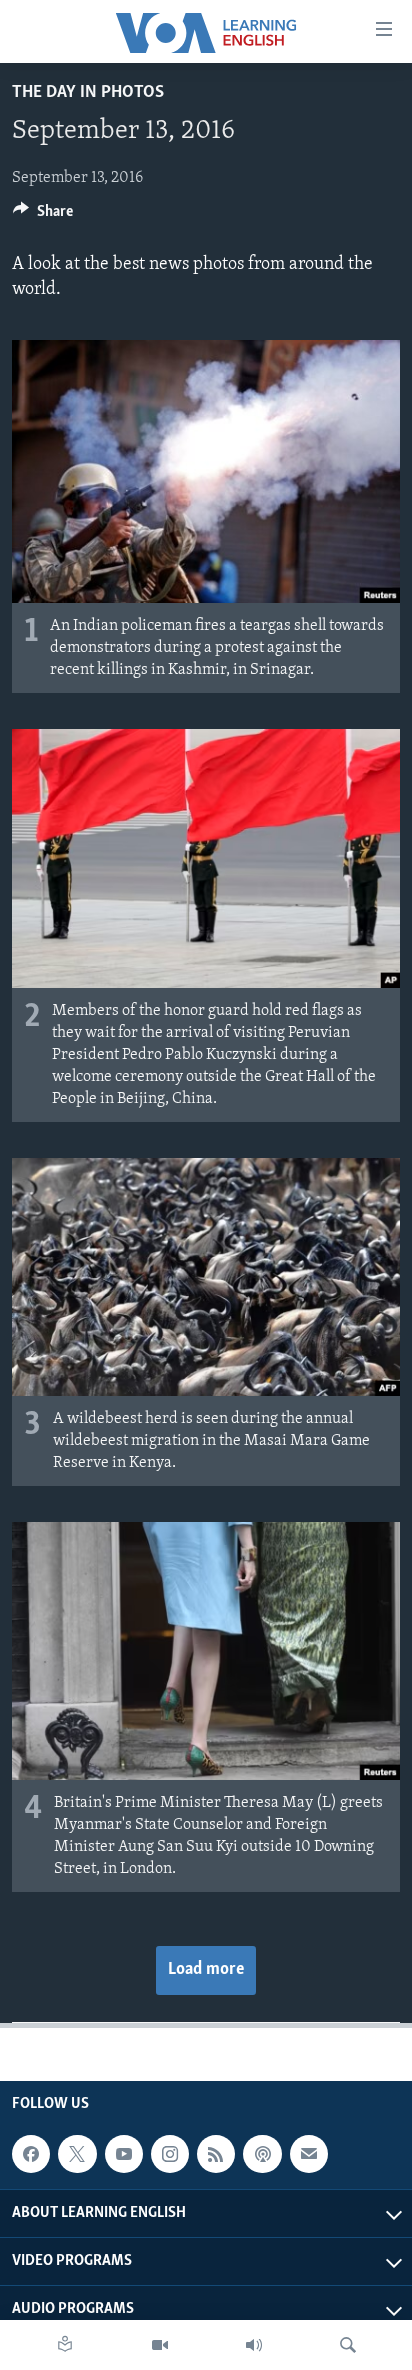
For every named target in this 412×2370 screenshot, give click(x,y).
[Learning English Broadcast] (254, 2345)
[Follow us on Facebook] (31, 2154)
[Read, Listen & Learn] (65, 2345)
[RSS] (216, 2154)
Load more (206, 1970)
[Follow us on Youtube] (124, 2154)
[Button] (43, 216)
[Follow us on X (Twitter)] (77, 2154)
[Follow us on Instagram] (170, 2154)
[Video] (160, 2345)
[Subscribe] (309, 2154)
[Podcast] (262, 2154)
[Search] (348, 2345)
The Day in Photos (88, 93)
